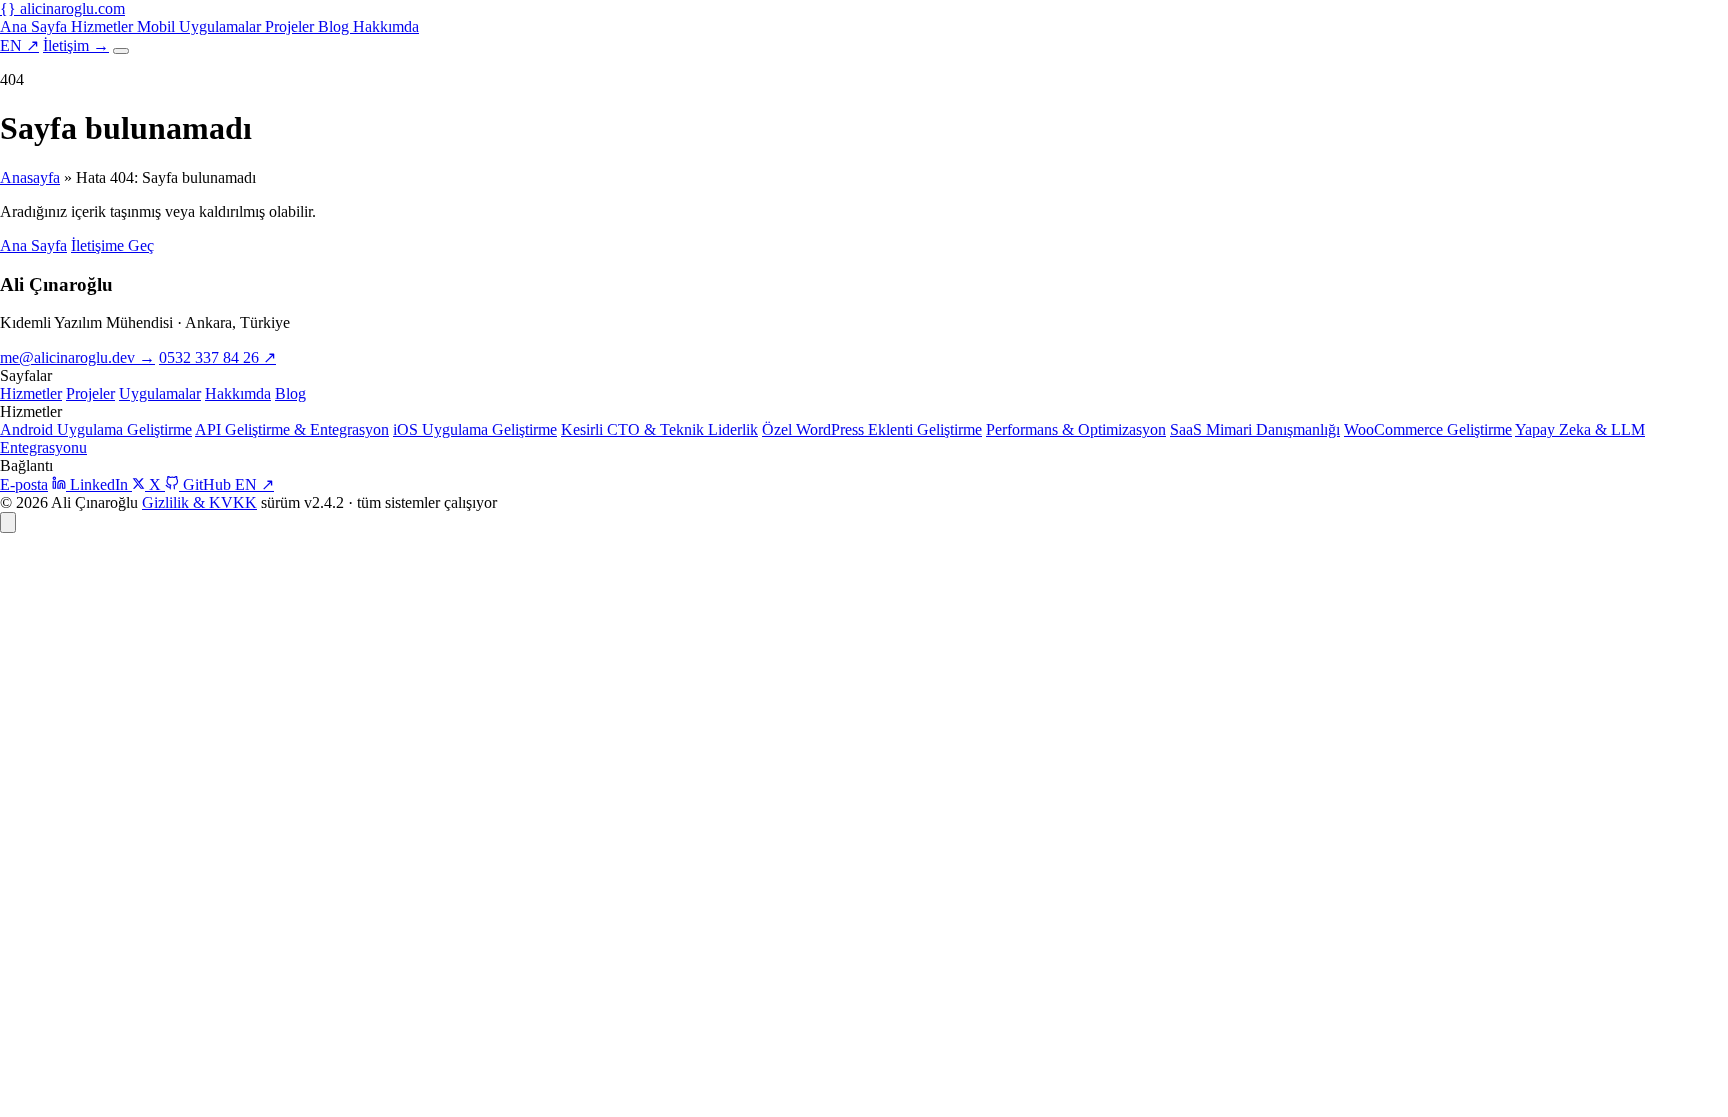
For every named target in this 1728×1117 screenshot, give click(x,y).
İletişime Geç (112, 245)
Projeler (291, 26)
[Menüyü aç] (121, 51)
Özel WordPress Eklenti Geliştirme (872, 429)
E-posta (24, 484)
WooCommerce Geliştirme (1428, 429)
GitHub (207, 484)
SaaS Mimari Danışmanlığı (1255, 429)
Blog (335, 26)
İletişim (76, 45)
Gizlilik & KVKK (199, 502)
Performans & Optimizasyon (1076, 429)
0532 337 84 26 (217, 357)
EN (19, 45)
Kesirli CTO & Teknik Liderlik (659, 429)
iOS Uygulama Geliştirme (475, 429)
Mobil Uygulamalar (201, 26)
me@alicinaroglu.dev (77, 357)
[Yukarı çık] (8, 522)
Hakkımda (386, 26)
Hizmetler (104, 26)
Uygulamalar (160, 393)
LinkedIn (99, 484)
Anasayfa (30, 177)
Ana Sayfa (35, 26)
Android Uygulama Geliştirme (96, 429)
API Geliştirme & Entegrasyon (292, 429)
